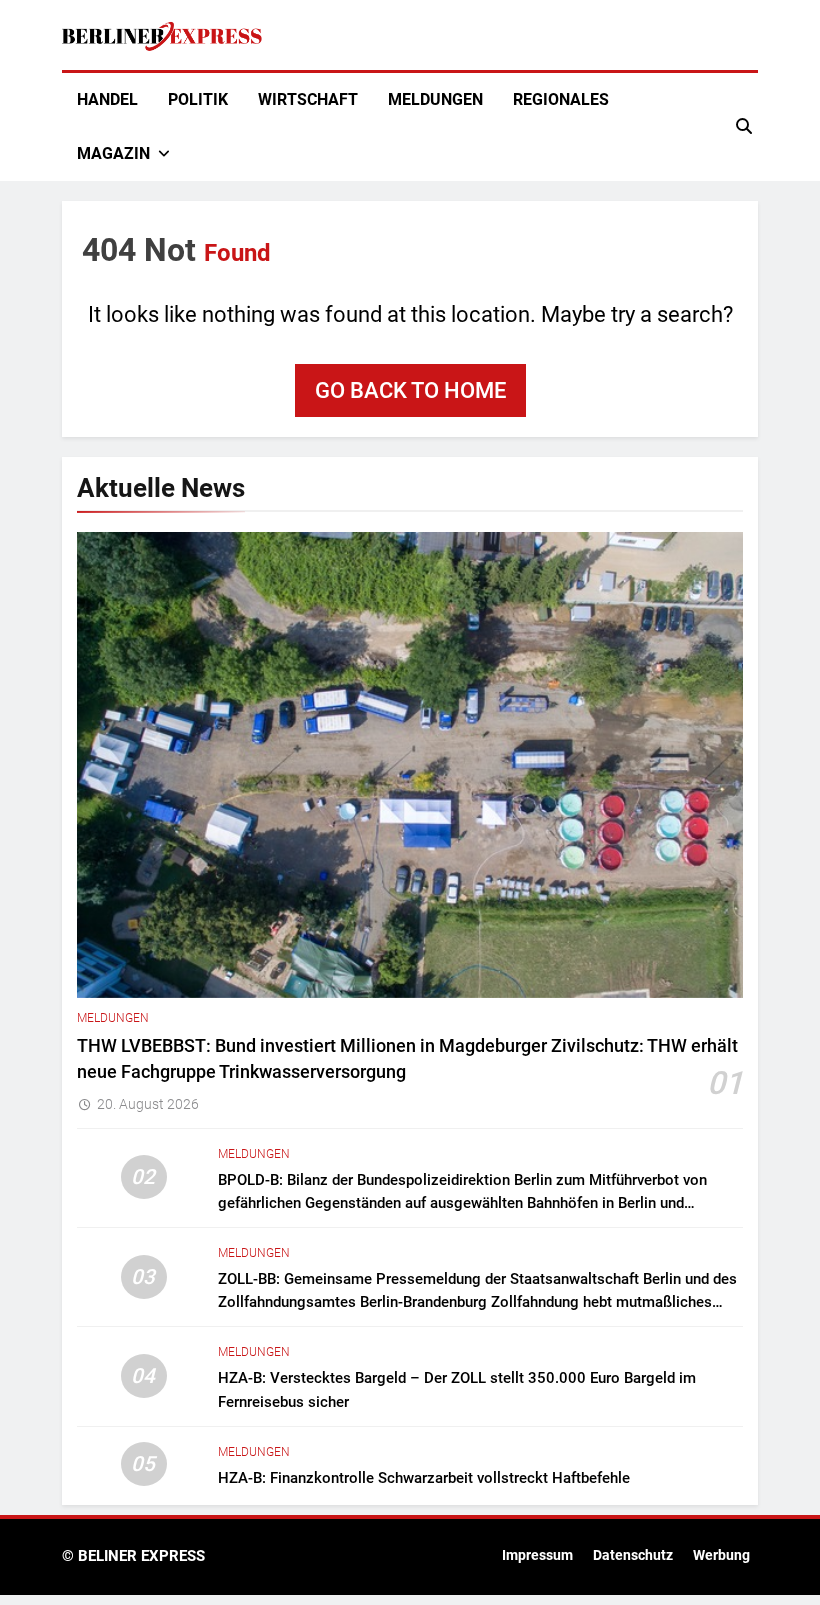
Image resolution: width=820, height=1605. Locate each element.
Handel (107, 99)
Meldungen (435, 99)
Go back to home (410, 390)
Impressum (537, 1555)
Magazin (113, 153)
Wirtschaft (308, 99)
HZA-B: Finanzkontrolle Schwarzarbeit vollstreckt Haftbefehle (424, 1478)
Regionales (561, 99)
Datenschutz (633, 1555)
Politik (198, 99)
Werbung (721, 1555)
